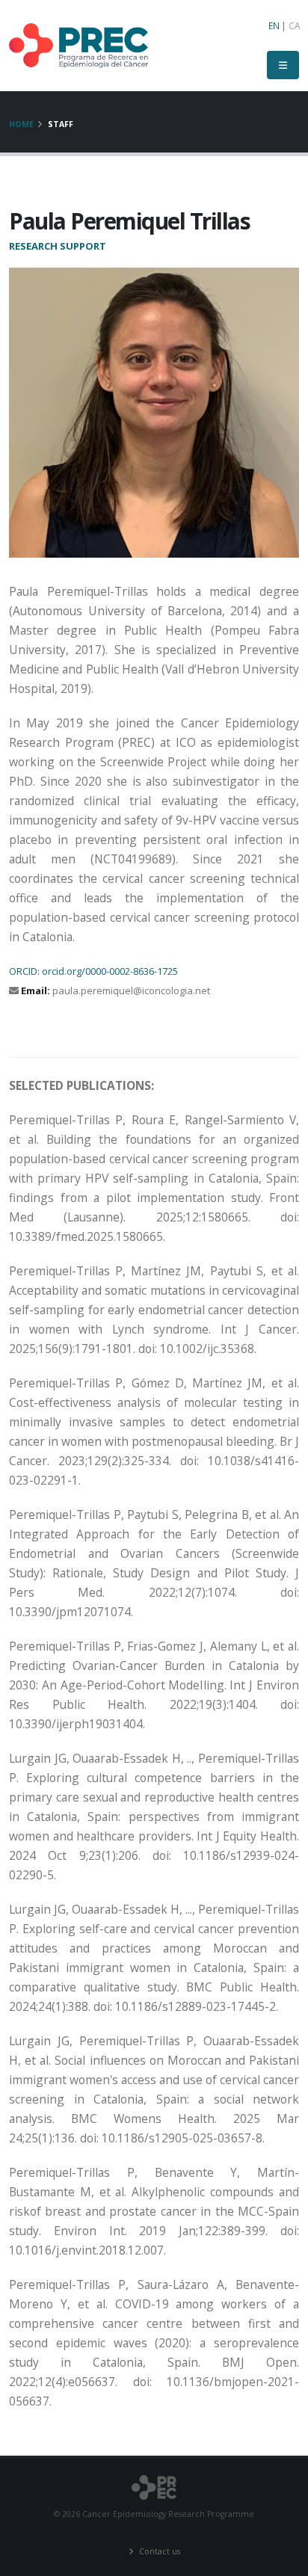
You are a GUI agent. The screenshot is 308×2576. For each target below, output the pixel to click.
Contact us (158, 2551)
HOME (21, 124)
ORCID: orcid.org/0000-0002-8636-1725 (93, 971)
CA (294, 25)
